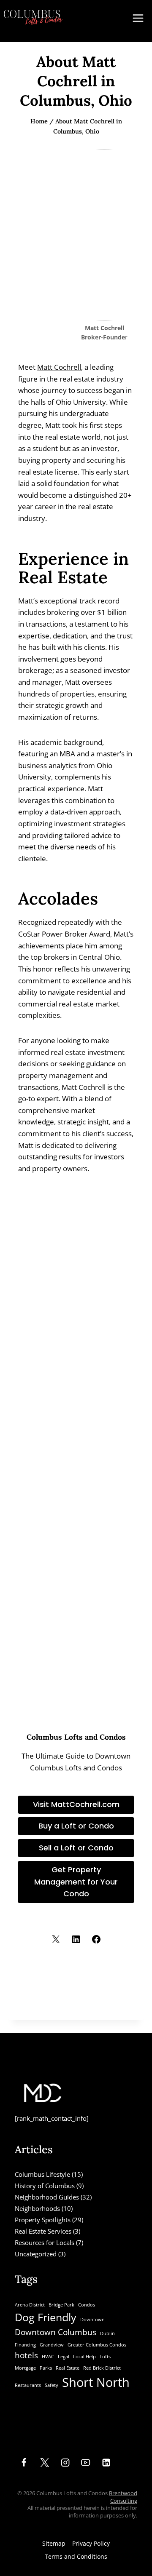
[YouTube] (86, 2463)
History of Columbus (45, 2186)
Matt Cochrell (59, 367)
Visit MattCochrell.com (76, 1804)
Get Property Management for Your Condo (76, 1882)
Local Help (84, 2357)
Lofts (105, 2357)
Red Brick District (102, 2368)
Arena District (30, 2305)
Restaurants (28, 2385)
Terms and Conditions (76, 2556)
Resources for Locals (45, 2242)
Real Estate (68, 2368)
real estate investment (88, 1052)
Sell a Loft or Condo (76, 1848)
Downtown (92, 2320)
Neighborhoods (37, 2208)
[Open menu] (138, 21)
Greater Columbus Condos (97, 2345)
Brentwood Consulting (123, 2497)
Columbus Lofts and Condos (76, 1737)
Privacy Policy (91, 2543)
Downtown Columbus (56, 2332)
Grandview (52, 2345)
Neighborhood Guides (47, 2197)
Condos (87, 2305)
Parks (46, 2368)
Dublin (107, 2333)
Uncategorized (36, 2254)
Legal (64, 2357)
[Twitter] (45, 2463)
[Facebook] (24, 2463)
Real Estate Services (43, 2231)
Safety (52, 2385)
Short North (96, 2382)
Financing (25, 2345)
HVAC (48, 2357)
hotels (26, 2355)
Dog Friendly (46, 2317)
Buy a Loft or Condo (76, 1826)
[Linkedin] (107, 2463)
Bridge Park (61, 2305)
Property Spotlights (43, 2220)
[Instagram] (65, 2463)
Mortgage (25, 2368)
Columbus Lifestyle (42, 2174)
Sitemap (54, 2543)
